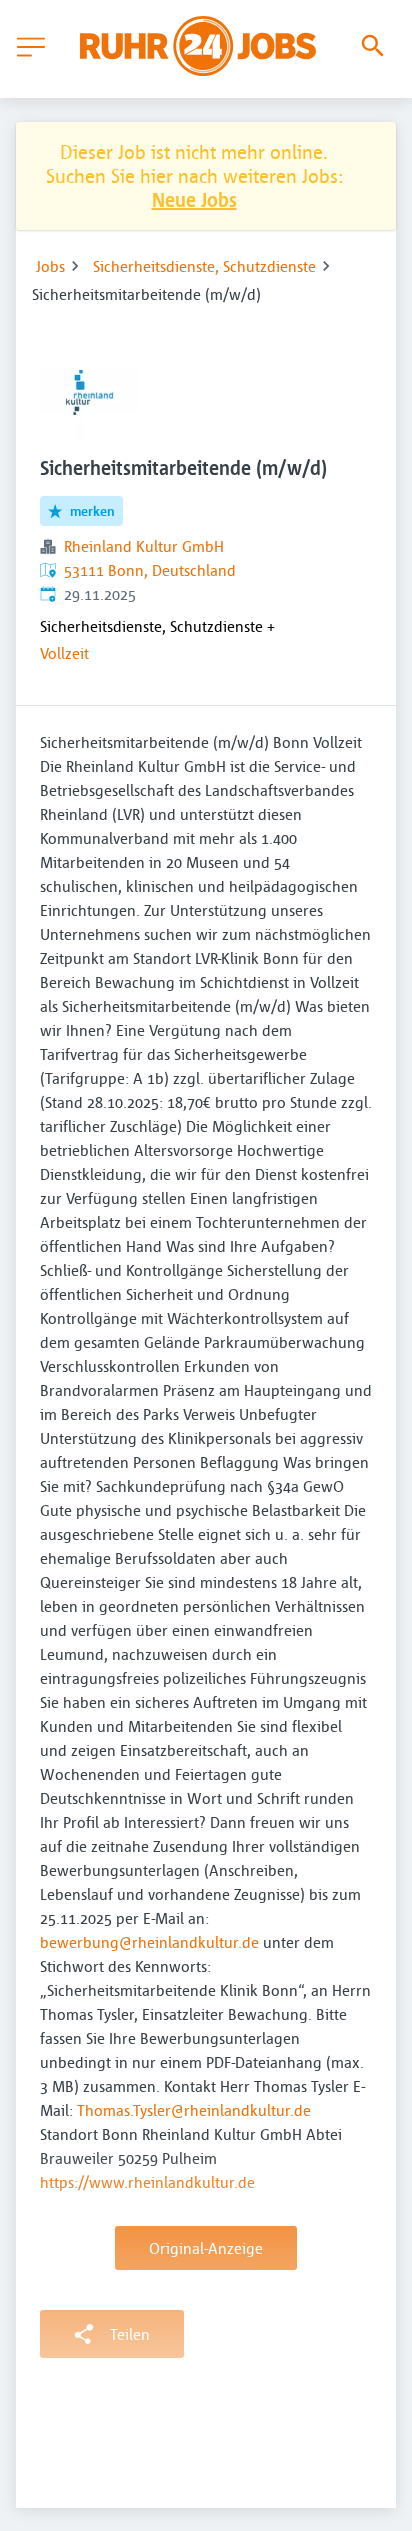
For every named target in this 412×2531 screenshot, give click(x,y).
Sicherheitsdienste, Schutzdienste (204, 266)
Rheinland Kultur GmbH (144, 546)
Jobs (50, 266)
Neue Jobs (194, 199)
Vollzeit (64, 653)
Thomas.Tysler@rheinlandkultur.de (194, 2110)
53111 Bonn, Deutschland (150, 570)
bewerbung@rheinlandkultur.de (149, 1942)
